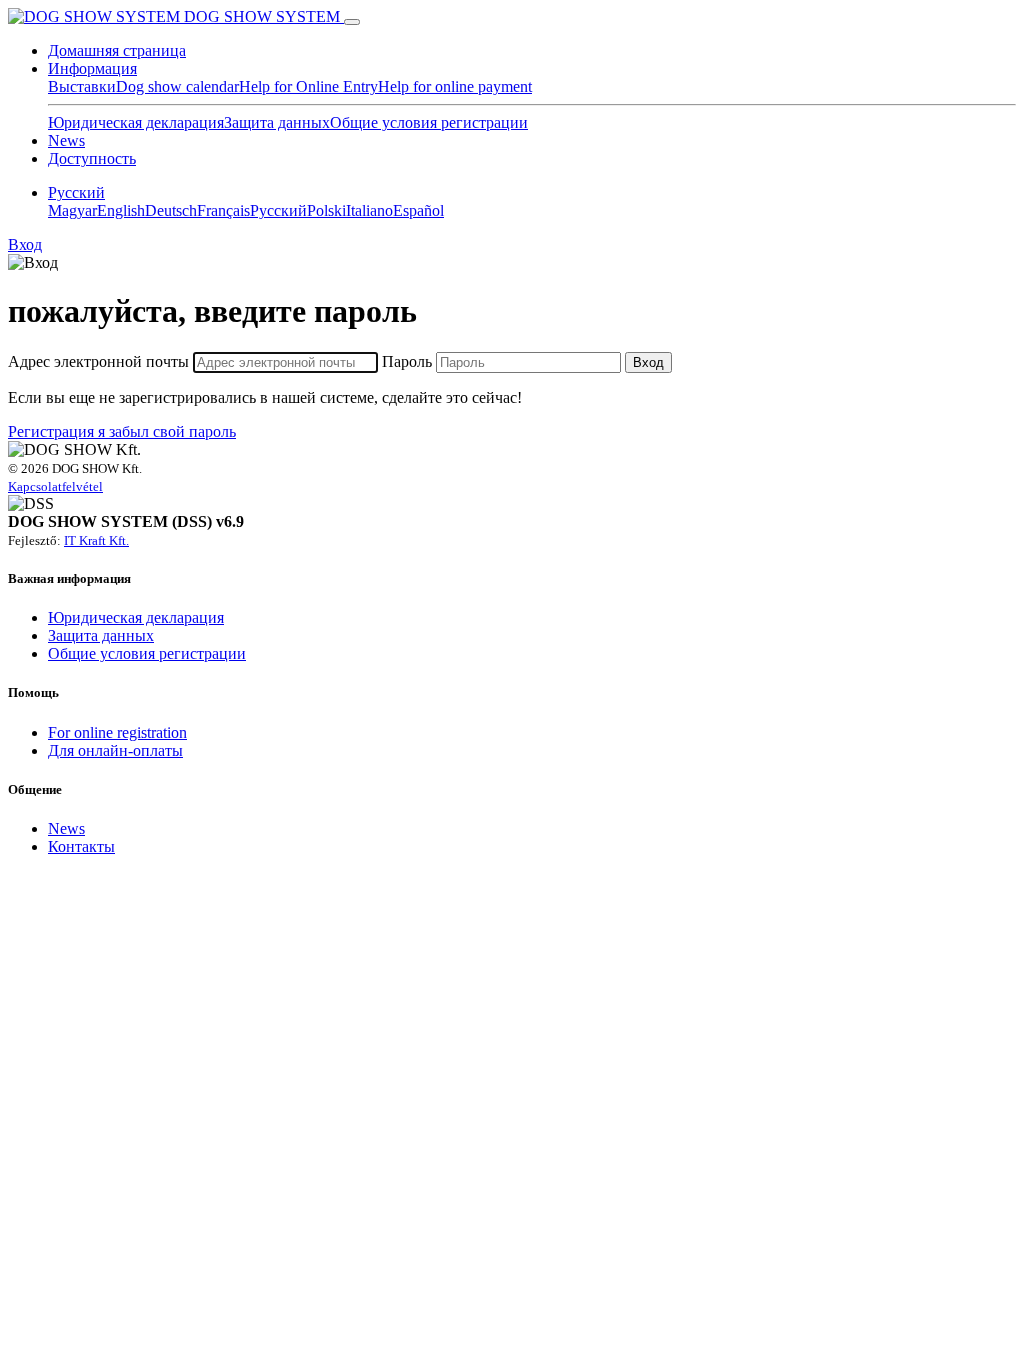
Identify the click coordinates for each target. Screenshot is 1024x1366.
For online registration (117, 732)
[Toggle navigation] (352, 22)
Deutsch (171, 210)
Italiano (369, 210)
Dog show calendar (177, 86)
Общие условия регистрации (429, 122)
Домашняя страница (117, 50)
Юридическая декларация (136, 122)
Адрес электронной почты (98, 361)
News (66, 140)
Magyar (72, 210)
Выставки (82, 86)
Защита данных (277, 122)
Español (418, 210)
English (121, 210)
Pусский (76, 192)
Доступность (92, 158)
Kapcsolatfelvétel (55, 486)
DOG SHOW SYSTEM (262, 16)
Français (223, 210)
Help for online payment (455, 86)
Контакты (81, 846)
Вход (25, 244)
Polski (326, 210)
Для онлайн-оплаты (115, 750)
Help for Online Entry (308, 86)
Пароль (407, 361)
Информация (92, 68)
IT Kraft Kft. (96, 540)
